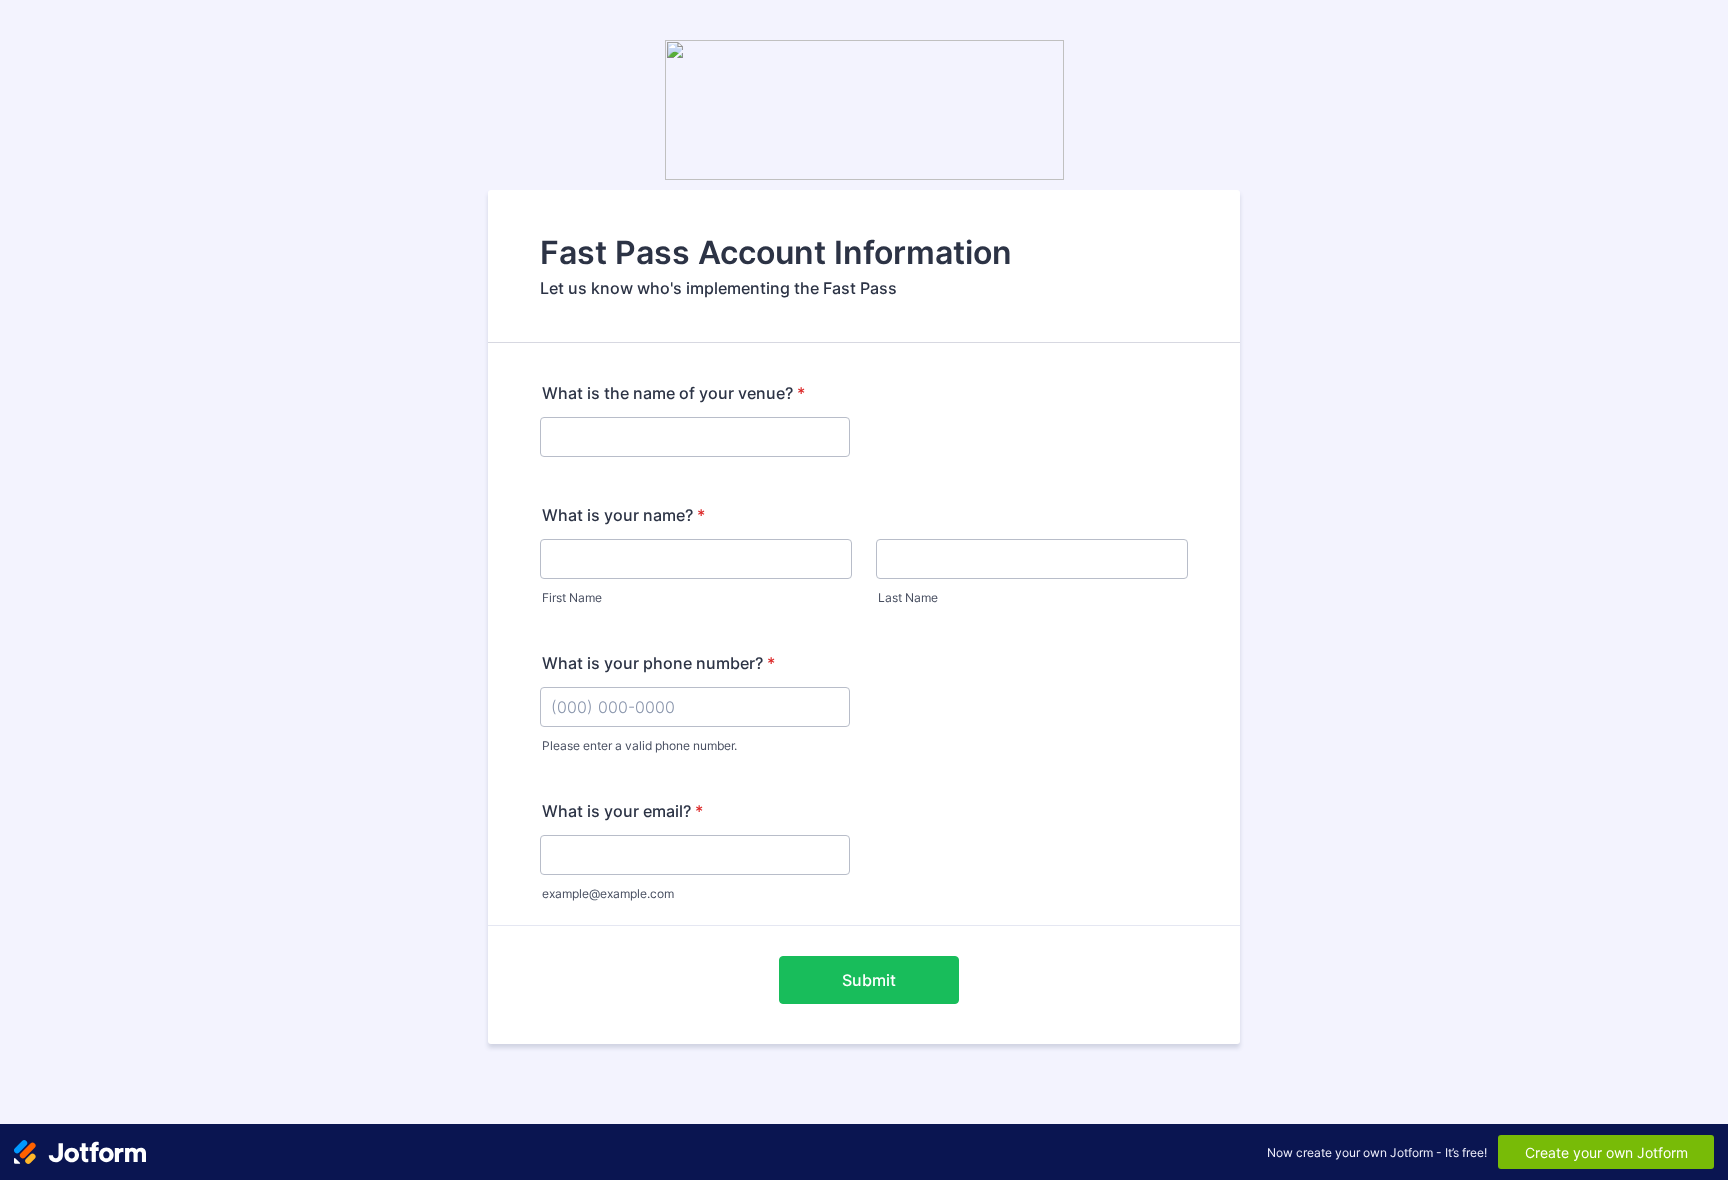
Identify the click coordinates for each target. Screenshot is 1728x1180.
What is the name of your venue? (673, 393)
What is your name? (623, 515)
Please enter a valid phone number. (639, 745)
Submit (869, 980)
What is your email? (622, 811)
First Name (572, 597)
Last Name (908, 597)
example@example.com (608, 893)
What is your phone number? (658, 663)
